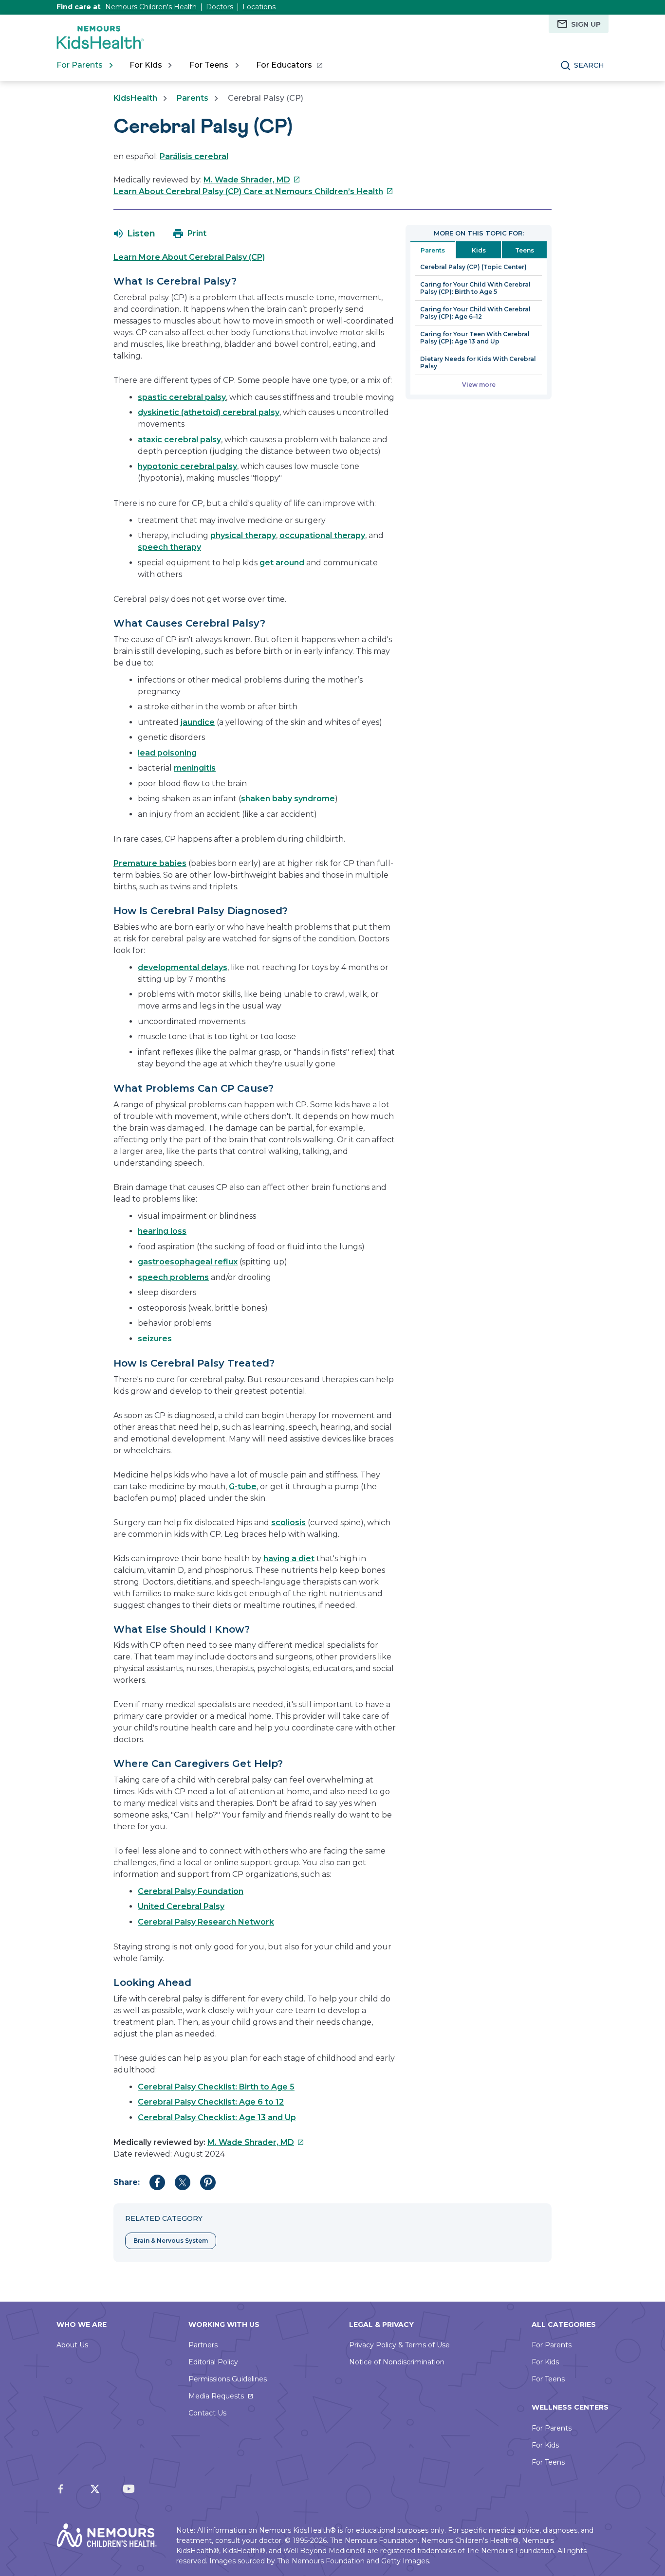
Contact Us (207, 2413)
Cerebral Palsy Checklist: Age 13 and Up (217, 2117)
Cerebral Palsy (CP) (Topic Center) (473, 267)
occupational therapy (322, 535)
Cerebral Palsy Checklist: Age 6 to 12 (211, 2102)
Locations (259, 7)
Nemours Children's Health (151, 7)
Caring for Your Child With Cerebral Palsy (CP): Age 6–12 (475, 313)
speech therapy (169, 547)
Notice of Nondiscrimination (397, 2362)
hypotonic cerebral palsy (187, 466)
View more (479, 385)
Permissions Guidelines (228, 2379)
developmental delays (183, 967)
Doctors (220, 7)
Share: (127, 2182)
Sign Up (586, 24)
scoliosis (288, 1522)
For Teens (548, 2379)
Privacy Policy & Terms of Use (399, 2345)
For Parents (552, 2345)
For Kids (545, 2362)
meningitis (195, 768)
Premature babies (150, 863)
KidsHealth (135, 98)
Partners (203, 2345)
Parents (193, 98)
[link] (289, 65)
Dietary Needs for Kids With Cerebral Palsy (478, 362)
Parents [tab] (433, 250)
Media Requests (216, 2396)
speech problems (173, 1277)
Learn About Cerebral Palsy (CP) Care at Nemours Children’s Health (253, 191)
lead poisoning (167, 753)
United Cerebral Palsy (181, 1906)
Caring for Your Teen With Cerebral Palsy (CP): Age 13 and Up (475, 338)
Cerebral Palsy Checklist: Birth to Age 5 (216, 2087)
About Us (72, 2345)
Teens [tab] (525, 250)
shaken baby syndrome (288, 799)
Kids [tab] (479, 250)
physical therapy (243, 535)
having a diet (289, 1558)
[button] (135, 234)
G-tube (243, 1486)
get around (282, 563)
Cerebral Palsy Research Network (206, 1922)
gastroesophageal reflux (188, 1262)
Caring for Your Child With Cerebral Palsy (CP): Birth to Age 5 (475, 288)
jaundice (198, 722)
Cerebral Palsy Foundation (191, 1891)
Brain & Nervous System (171, 2241)
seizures (155, 1339)
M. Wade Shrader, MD (252, 180)
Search (589, 65)
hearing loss (162, 1231)
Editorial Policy (213, 2362)
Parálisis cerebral (194, 156)
